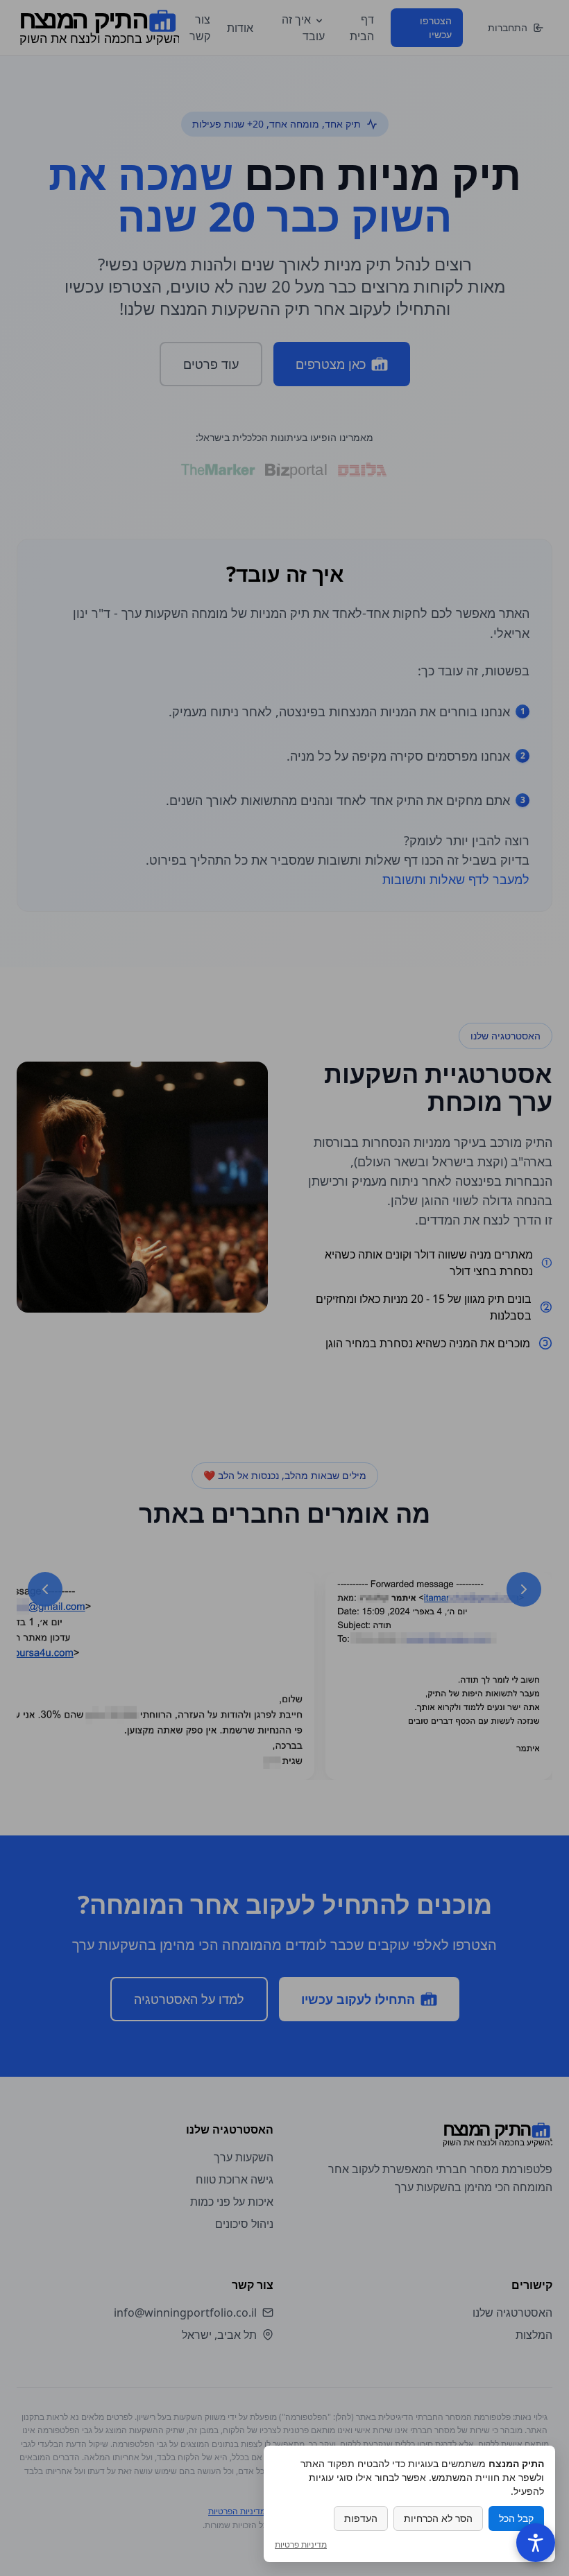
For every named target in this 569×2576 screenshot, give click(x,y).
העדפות (361, 2518)
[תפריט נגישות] (536, 2543)
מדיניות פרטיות (301, 2545)
